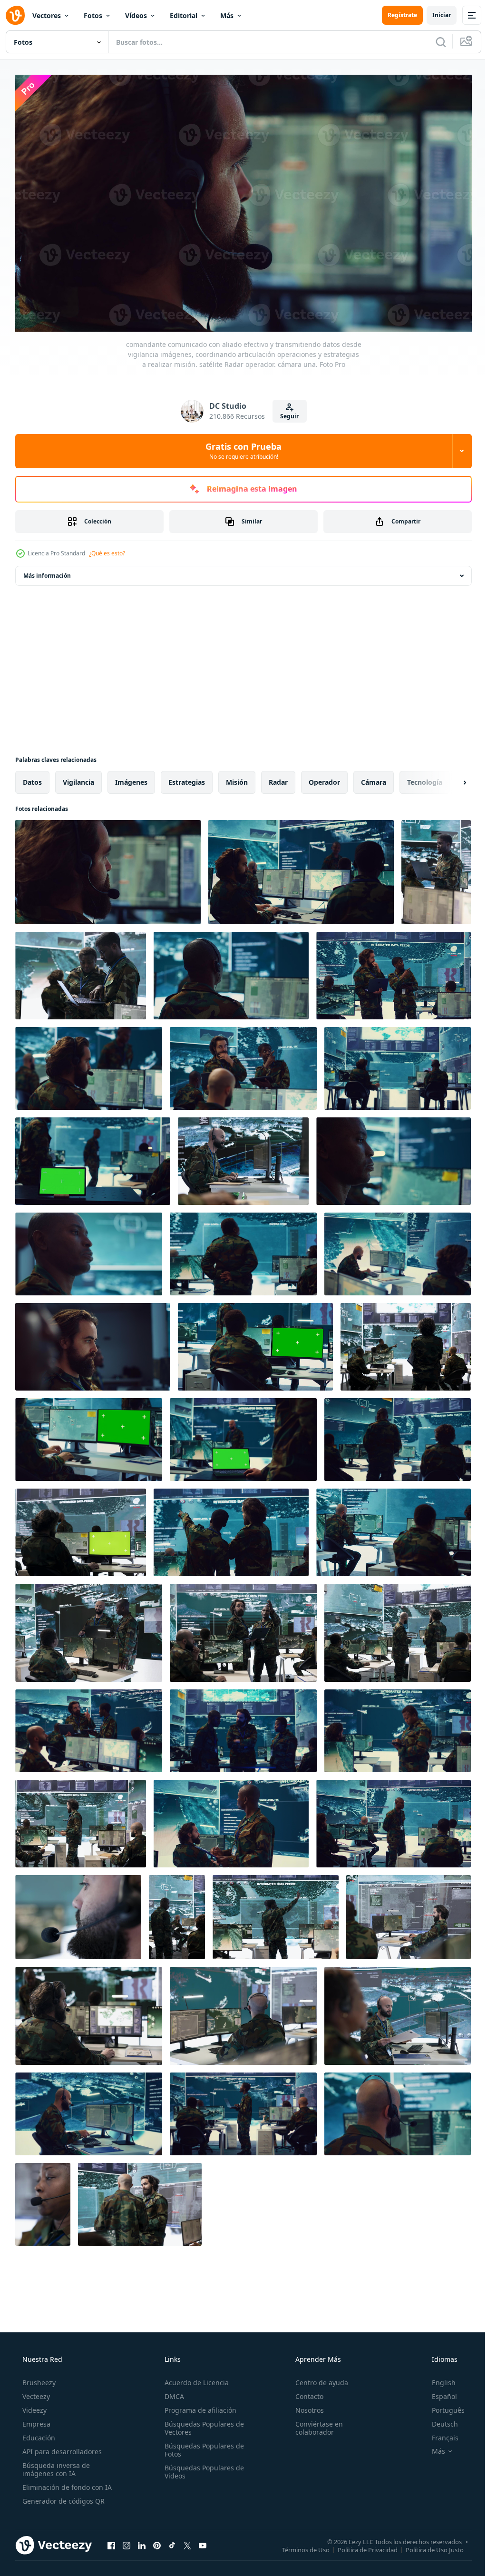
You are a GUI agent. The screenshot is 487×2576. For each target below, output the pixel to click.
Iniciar (434, 15)
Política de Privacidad (360, 2546)
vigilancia (78, 778)
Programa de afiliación (198, 2406)
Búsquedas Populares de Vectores (201, 2424)
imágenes (131, 778)
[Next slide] (449, 778)
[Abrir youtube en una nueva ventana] (203, 2541)
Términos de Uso (299, 2546)
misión (237, 778)
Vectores (47, 15)
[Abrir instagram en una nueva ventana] (127, 2541)
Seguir (286, 412)
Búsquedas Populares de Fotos (201, 2446)
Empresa (35, 2420)
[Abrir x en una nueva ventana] (187, 2541)
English (438, 2379)
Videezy (34, 2406)
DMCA (171, 2393)
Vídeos (136, 15)
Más (227, 15)
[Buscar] (434, 42)
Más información (47, 571)
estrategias (187, 778)
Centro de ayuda (317, 2379)
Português (442, 2406)
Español (438, 2393)
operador (324, 778)
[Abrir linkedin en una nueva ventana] (142, 2541)
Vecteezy (35, 2393)
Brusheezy (38, 2379)
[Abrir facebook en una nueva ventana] (111, 2541)
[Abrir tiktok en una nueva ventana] (172, 2541)
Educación (38, 2434)
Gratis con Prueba (240, 447)
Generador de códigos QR (63, 2497)
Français (439, 2434)
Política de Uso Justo (428, 2546)
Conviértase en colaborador (314, 2424)
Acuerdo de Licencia (194, 2379)
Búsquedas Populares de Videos (201, 2468)
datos (32, 778)
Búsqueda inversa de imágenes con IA (55, 2466)
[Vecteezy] (15, 15)
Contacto (305, 2393)
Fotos (93, 15)
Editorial (184, 15)
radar (278, 778)
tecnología (425, 778)
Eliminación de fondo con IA (66, 2483)
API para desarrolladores (61, 2448)
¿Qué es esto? (107, 549)
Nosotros (305, 2406)
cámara (374, 778)
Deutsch (439, 2420)
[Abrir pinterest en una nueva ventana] (157, 2541)
